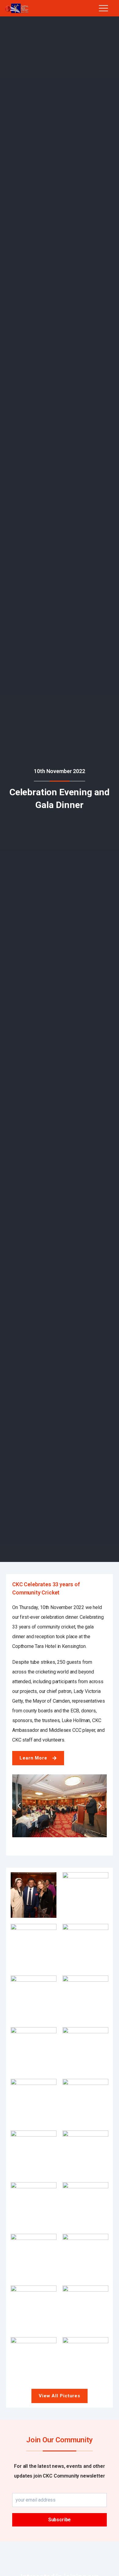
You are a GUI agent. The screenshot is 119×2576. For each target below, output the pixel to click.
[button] (19, 1806)
